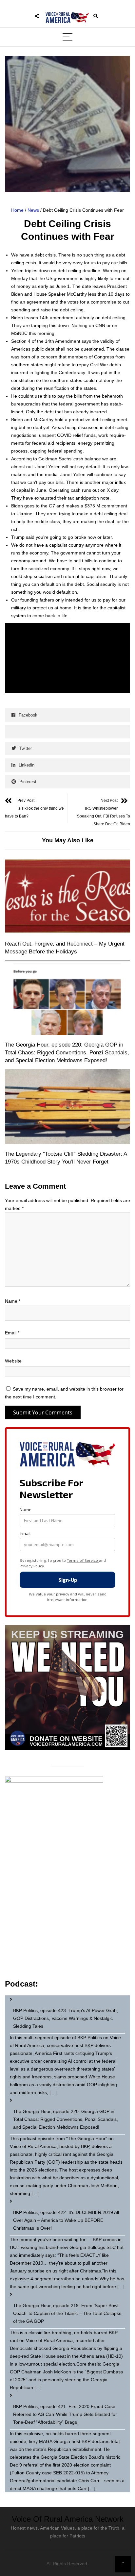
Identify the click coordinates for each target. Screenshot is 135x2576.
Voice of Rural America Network (68, 2519)
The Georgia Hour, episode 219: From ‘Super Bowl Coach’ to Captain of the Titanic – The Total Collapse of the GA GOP (67, 2313)
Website (13, 1361)
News (33, 210)
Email (12, 1333)
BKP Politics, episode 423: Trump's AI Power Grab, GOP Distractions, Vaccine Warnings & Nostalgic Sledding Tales (66, 2018)
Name (13, 1301)
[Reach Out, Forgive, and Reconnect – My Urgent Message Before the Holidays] (67, 897)
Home (17, 210)
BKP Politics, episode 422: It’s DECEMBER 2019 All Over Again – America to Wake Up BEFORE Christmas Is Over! (66, 2220)
